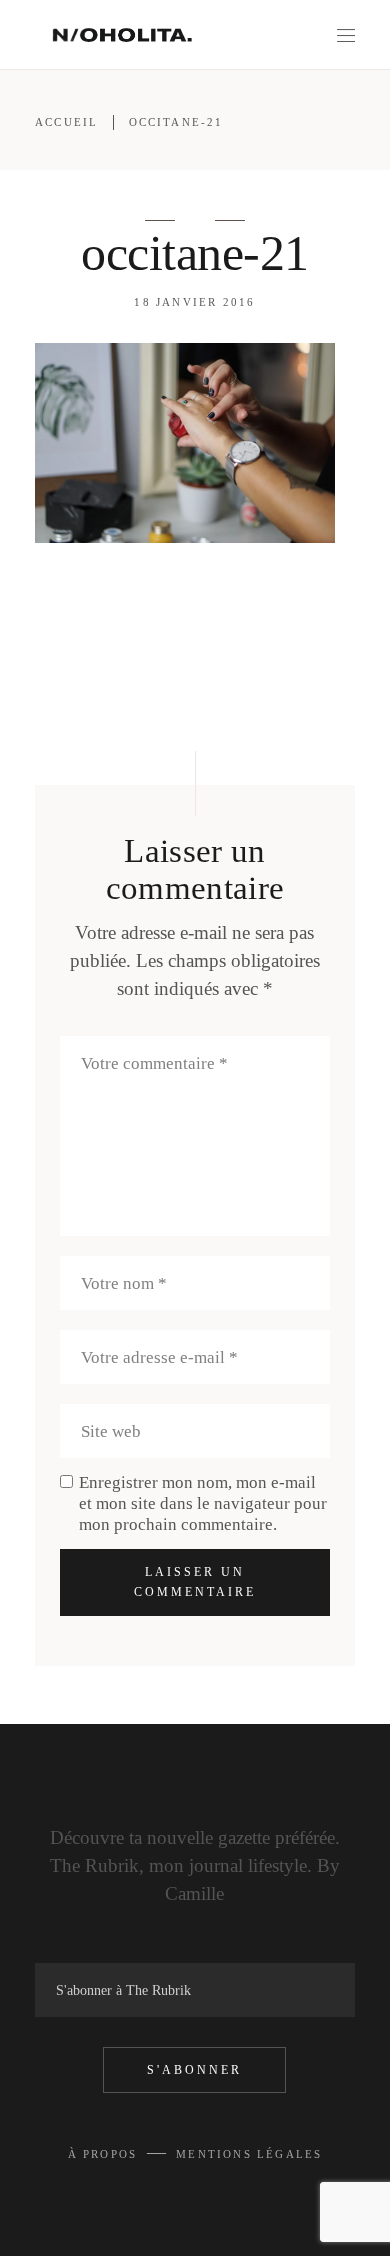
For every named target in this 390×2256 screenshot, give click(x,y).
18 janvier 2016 (194, 302)
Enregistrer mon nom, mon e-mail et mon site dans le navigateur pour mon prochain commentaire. (203, 1503)
